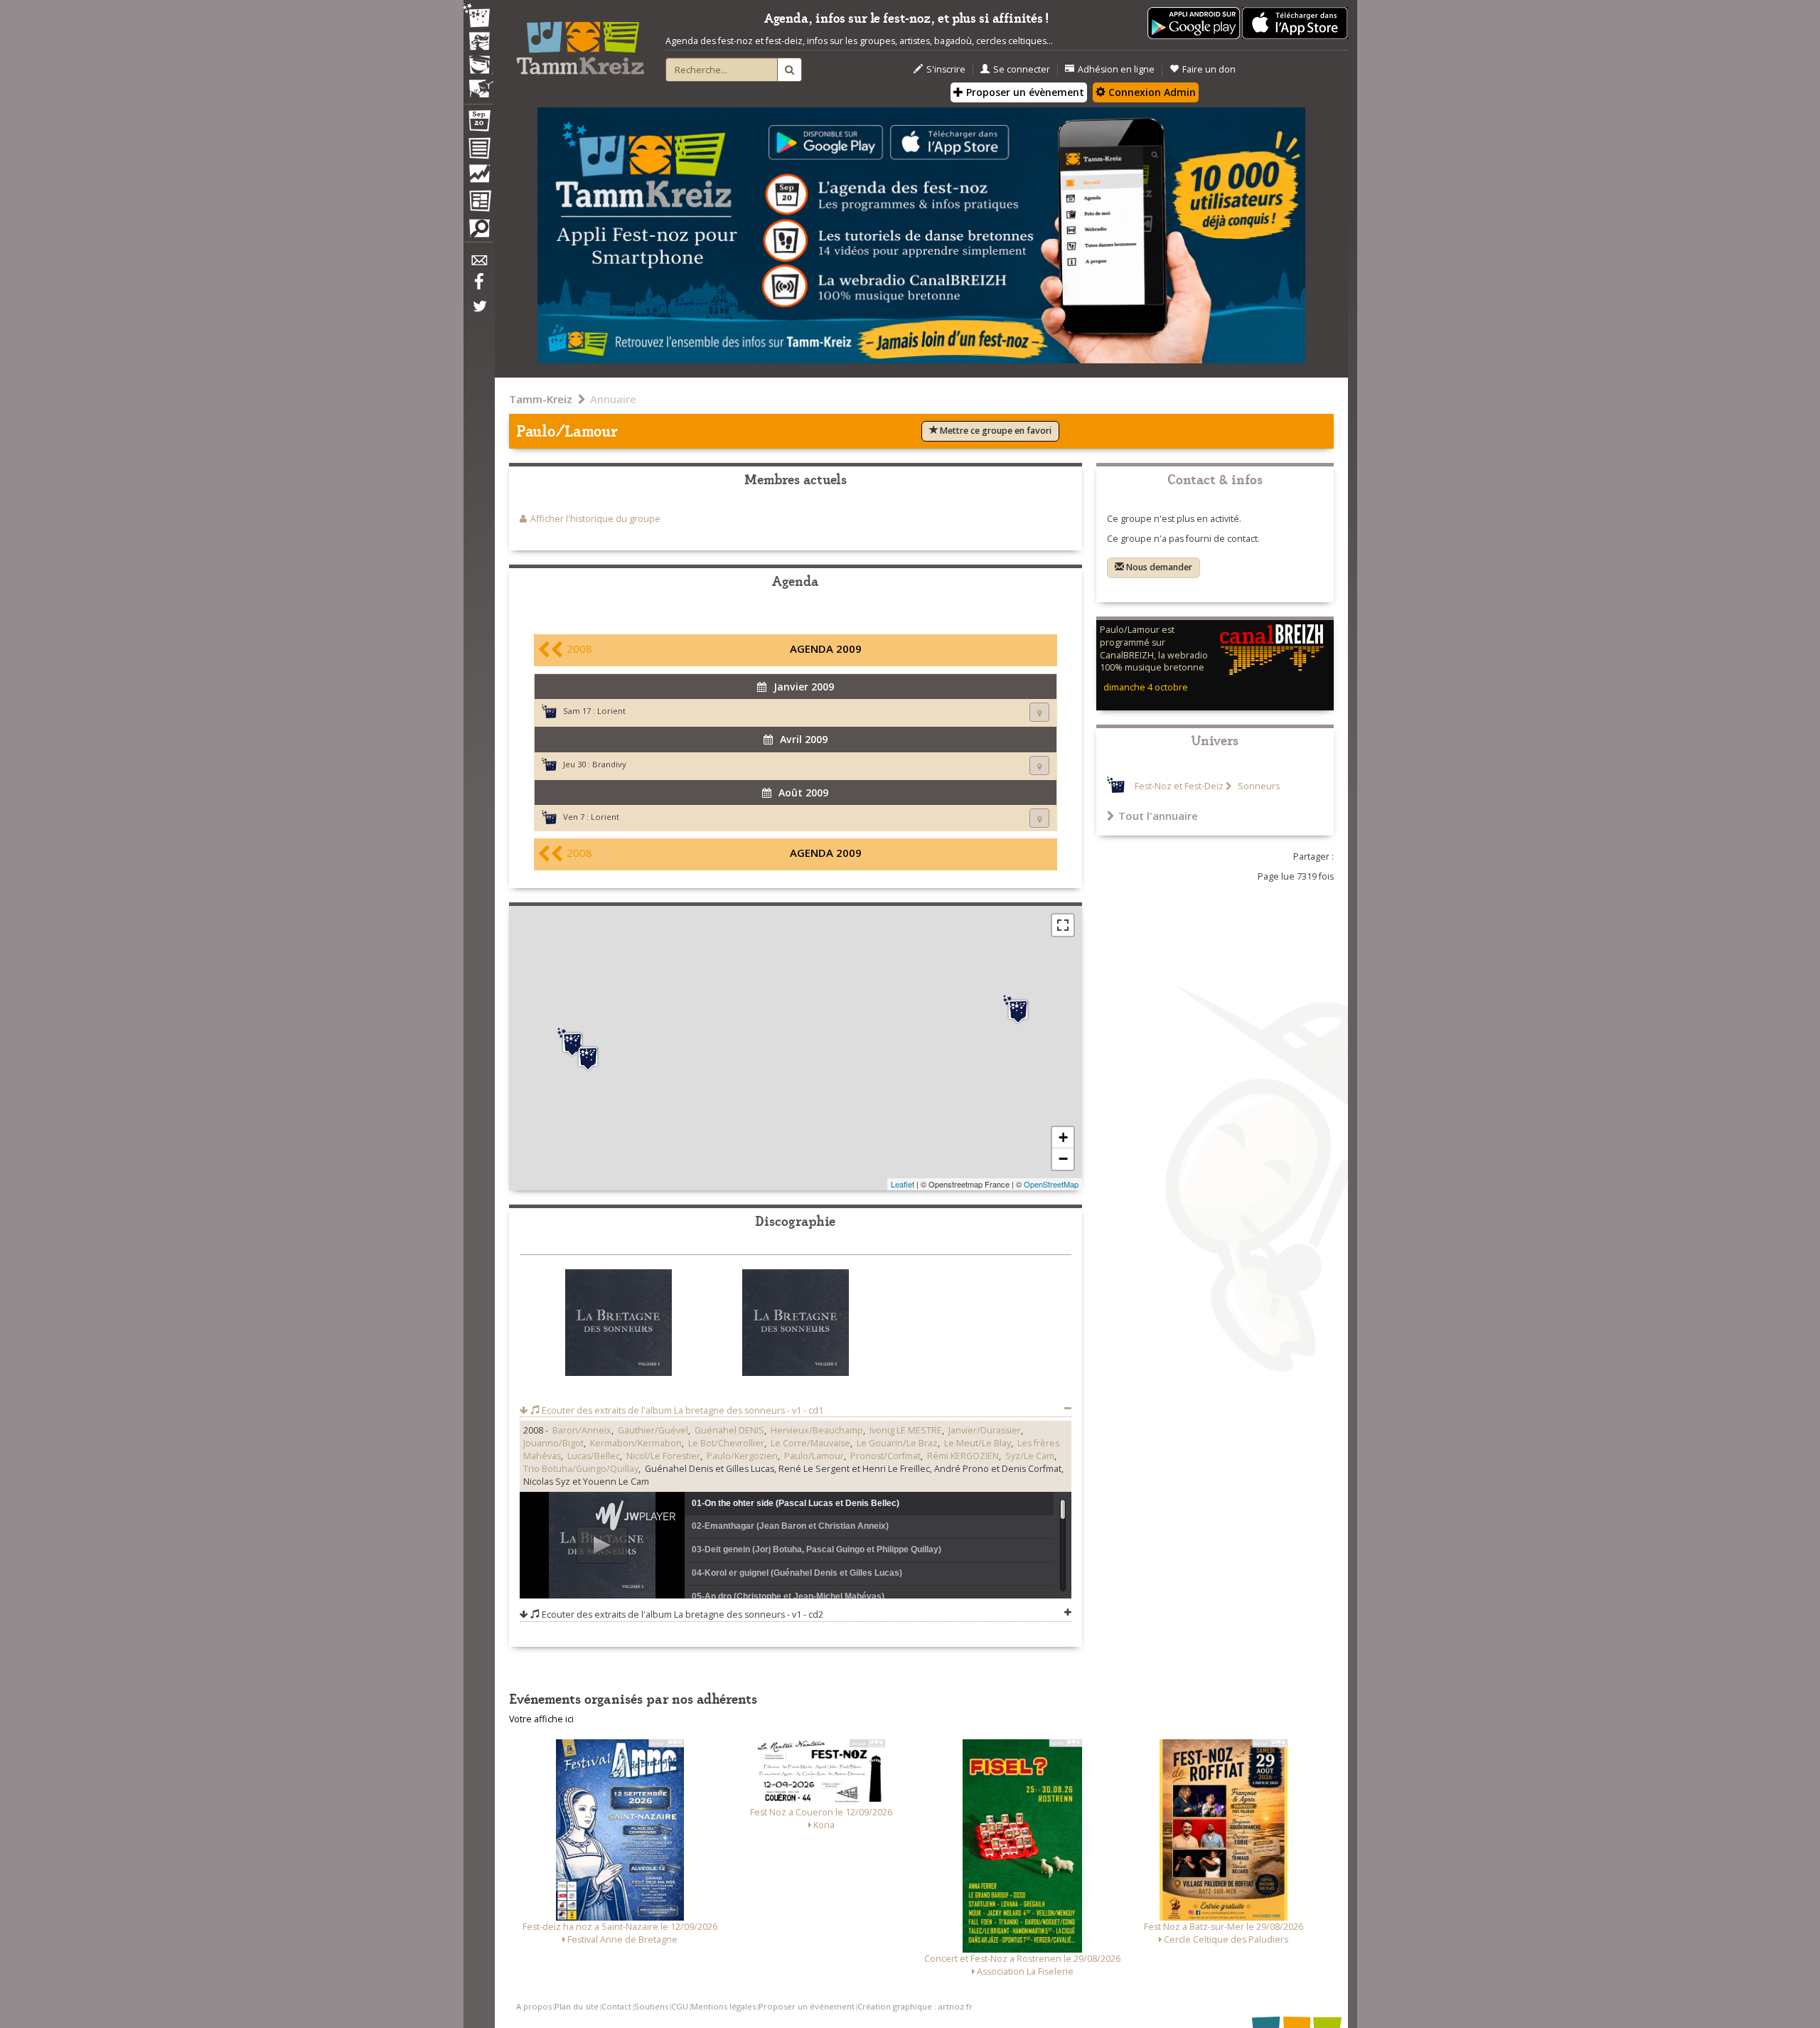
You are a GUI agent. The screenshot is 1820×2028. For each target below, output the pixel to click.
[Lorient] (572, 1042)
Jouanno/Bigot (553, 1443)
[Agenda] (478, 124)
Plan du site (577, 2006)
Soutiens (651, 2006)
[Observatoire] (478, 177)
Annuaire (613, 399)
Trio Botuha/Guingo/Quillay (581, 1469)
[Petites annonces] (478, 232)
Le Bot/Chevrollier (726, 1443)
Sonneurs (1258, 786)
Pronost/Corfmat (885, 1456)
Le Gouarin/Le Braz (897, 1443)
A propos (534, 2006)
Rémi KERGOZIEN (963, 1456)
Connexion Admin (1151, 92)
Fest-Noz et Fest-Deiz (1179, 786)
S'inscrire (946, 69)
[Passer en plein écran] (1063, 925)
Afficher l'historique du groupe (595, 519)
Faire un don (1209, 69)
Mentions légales (723, 2006)
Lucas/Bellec (594, 1456)
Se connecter (1022, 69)
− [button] (1063, 1159)
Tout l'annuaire (1158, 816)
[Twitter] (478, 314)
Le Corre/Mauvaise (810, 1443)
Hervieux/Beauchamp (817, 1430)
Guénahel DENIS (729, 1430)
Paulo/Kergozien (742, 1456)
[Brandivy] (1018, 1010)
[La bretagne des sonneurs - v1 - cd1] (619, 1325)
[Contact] (478, 264)
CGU (680, 2006)
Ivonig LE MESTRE (906, 1430)
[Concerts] (478, 43)
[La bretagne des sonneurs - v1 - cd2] (796, 1325)
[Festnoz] (478, 17)
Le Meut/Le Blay (978, 1443)
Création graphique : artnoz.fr (915, 2006)
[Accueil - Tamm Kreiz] (580, 43)
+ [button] (1063, 1137)
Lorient (611, 711)
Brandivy (609, 764)
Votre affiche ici (541, 1719)
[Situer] (1039, 712)
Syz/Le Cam (1030, 1456)
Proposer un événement (807, 2006)
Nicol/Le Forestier (663, 1456)
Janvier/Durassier (985, 1430)
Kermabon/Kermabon (636, 1443)
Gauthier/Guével (653, 1430)
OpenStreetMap (1051, 1184)
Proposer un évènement (1024, 92)
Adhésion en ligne (1116, 69)
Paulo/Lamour (814, 1456)
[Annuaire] (478, 151)
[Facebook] (478, 287)
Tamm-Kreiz (541, 399)
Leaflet (903, 1184)
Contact (616, 2006)
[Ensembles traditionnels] (478, 83)
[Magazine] (478, 203)
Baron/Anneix (582, 1430)
